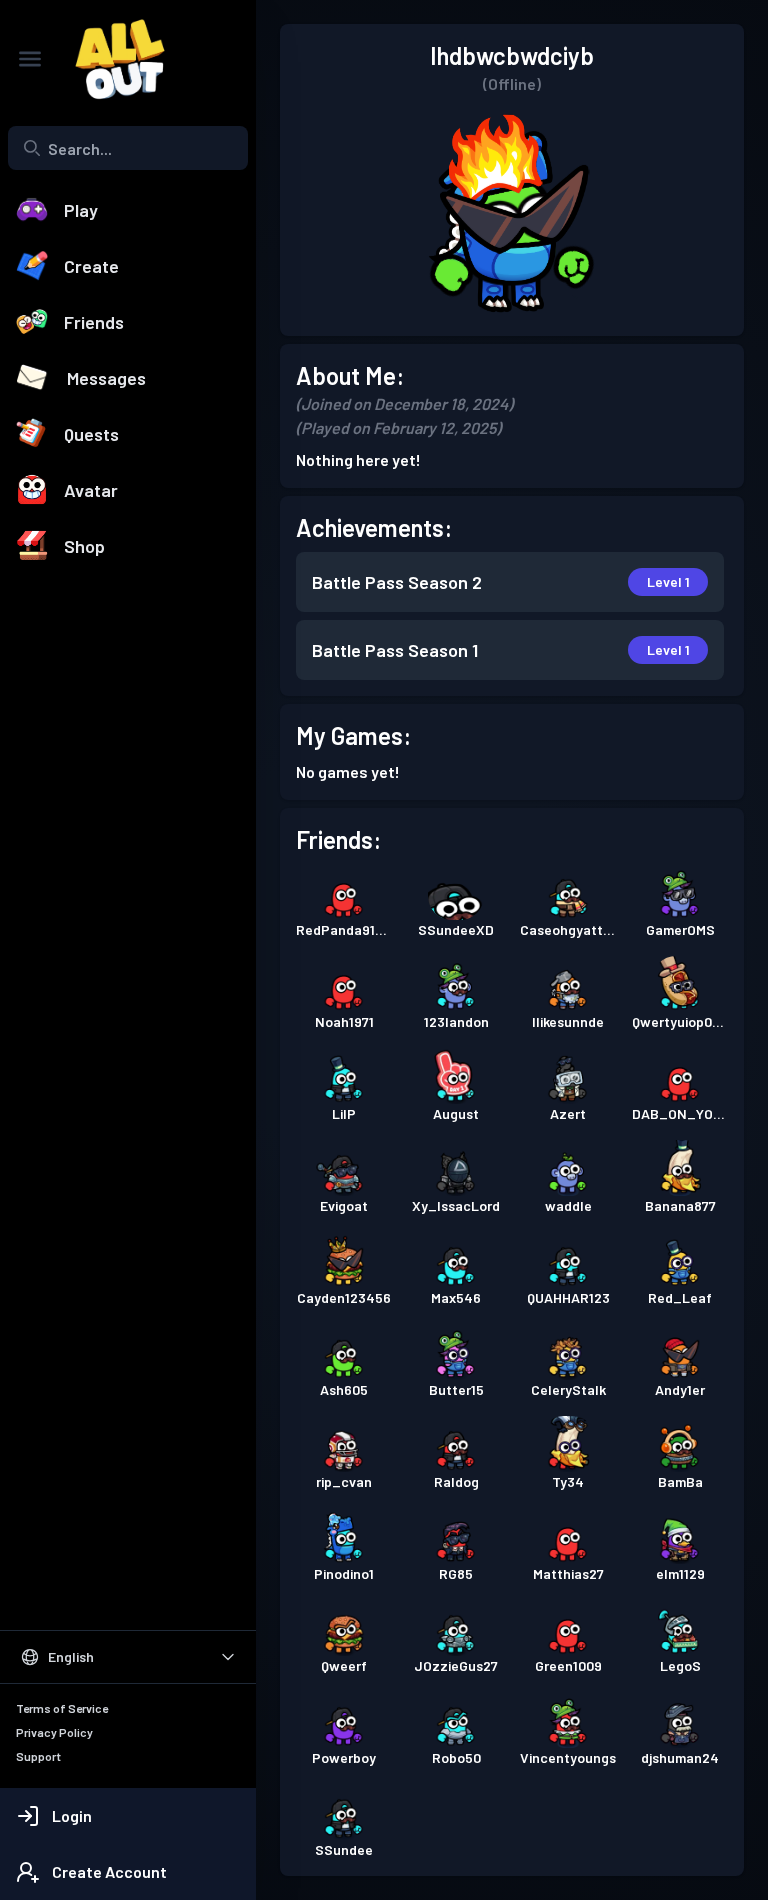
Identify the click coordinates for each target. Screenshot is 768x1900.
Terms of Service (62, 1708)
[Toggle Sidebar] (30, 59)
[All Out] (110, 59)
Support (38, 1756)
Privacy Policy (54, 1732)
